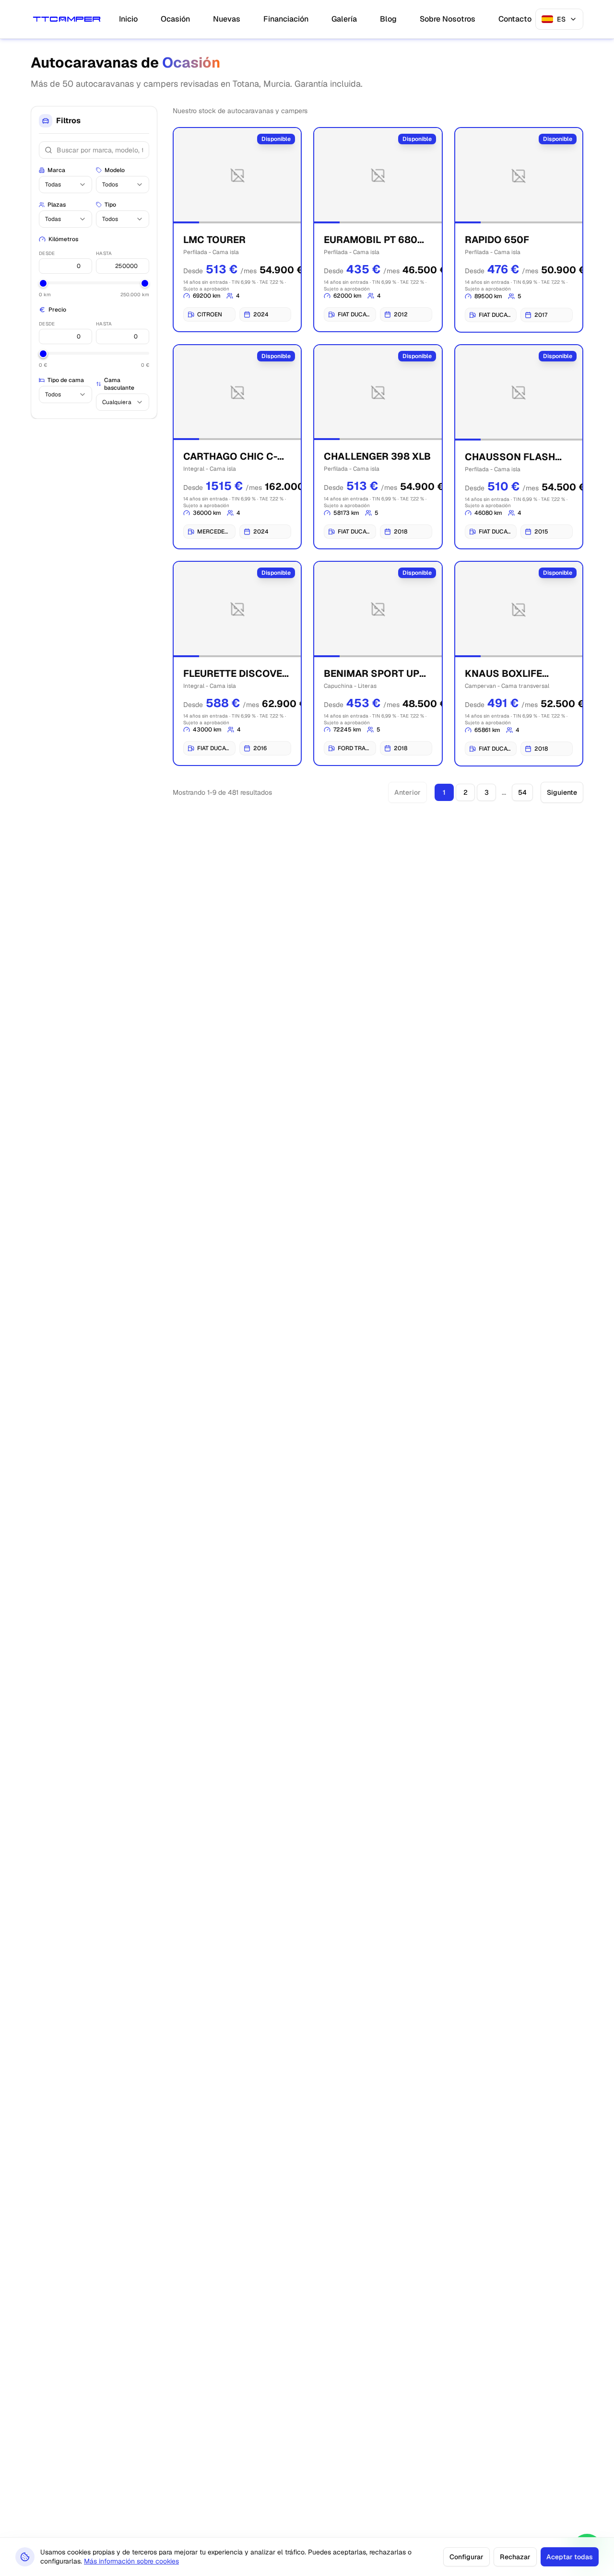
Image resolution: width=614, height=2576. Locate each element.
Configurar (466, 2557)
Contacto (515, 19)
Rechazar (515, 2557)
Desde (47, 253)
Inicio (128, 19)
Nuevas (227, 19)
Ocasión (175, 19)
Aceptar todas (570, 2557)
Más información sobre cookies (131, 2561)
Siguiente (562, 792)
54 (522, 792)
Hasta (104, 253)
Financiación (286, 19)
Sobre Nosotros (448, 19)
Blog (388, 19)
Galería (344, 19)
